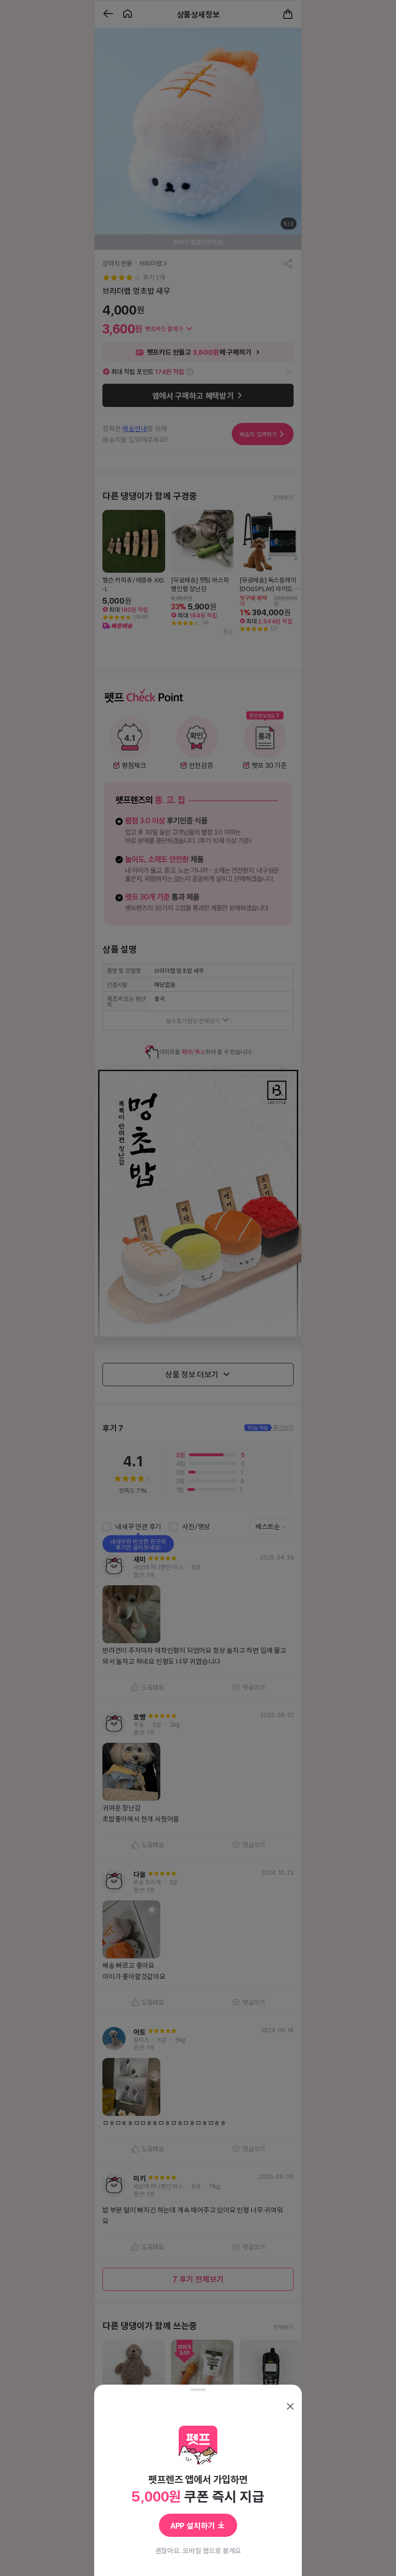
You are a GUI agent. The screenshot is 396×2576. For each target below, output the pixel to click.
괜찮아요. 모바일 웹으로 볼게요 (198, 2550)
